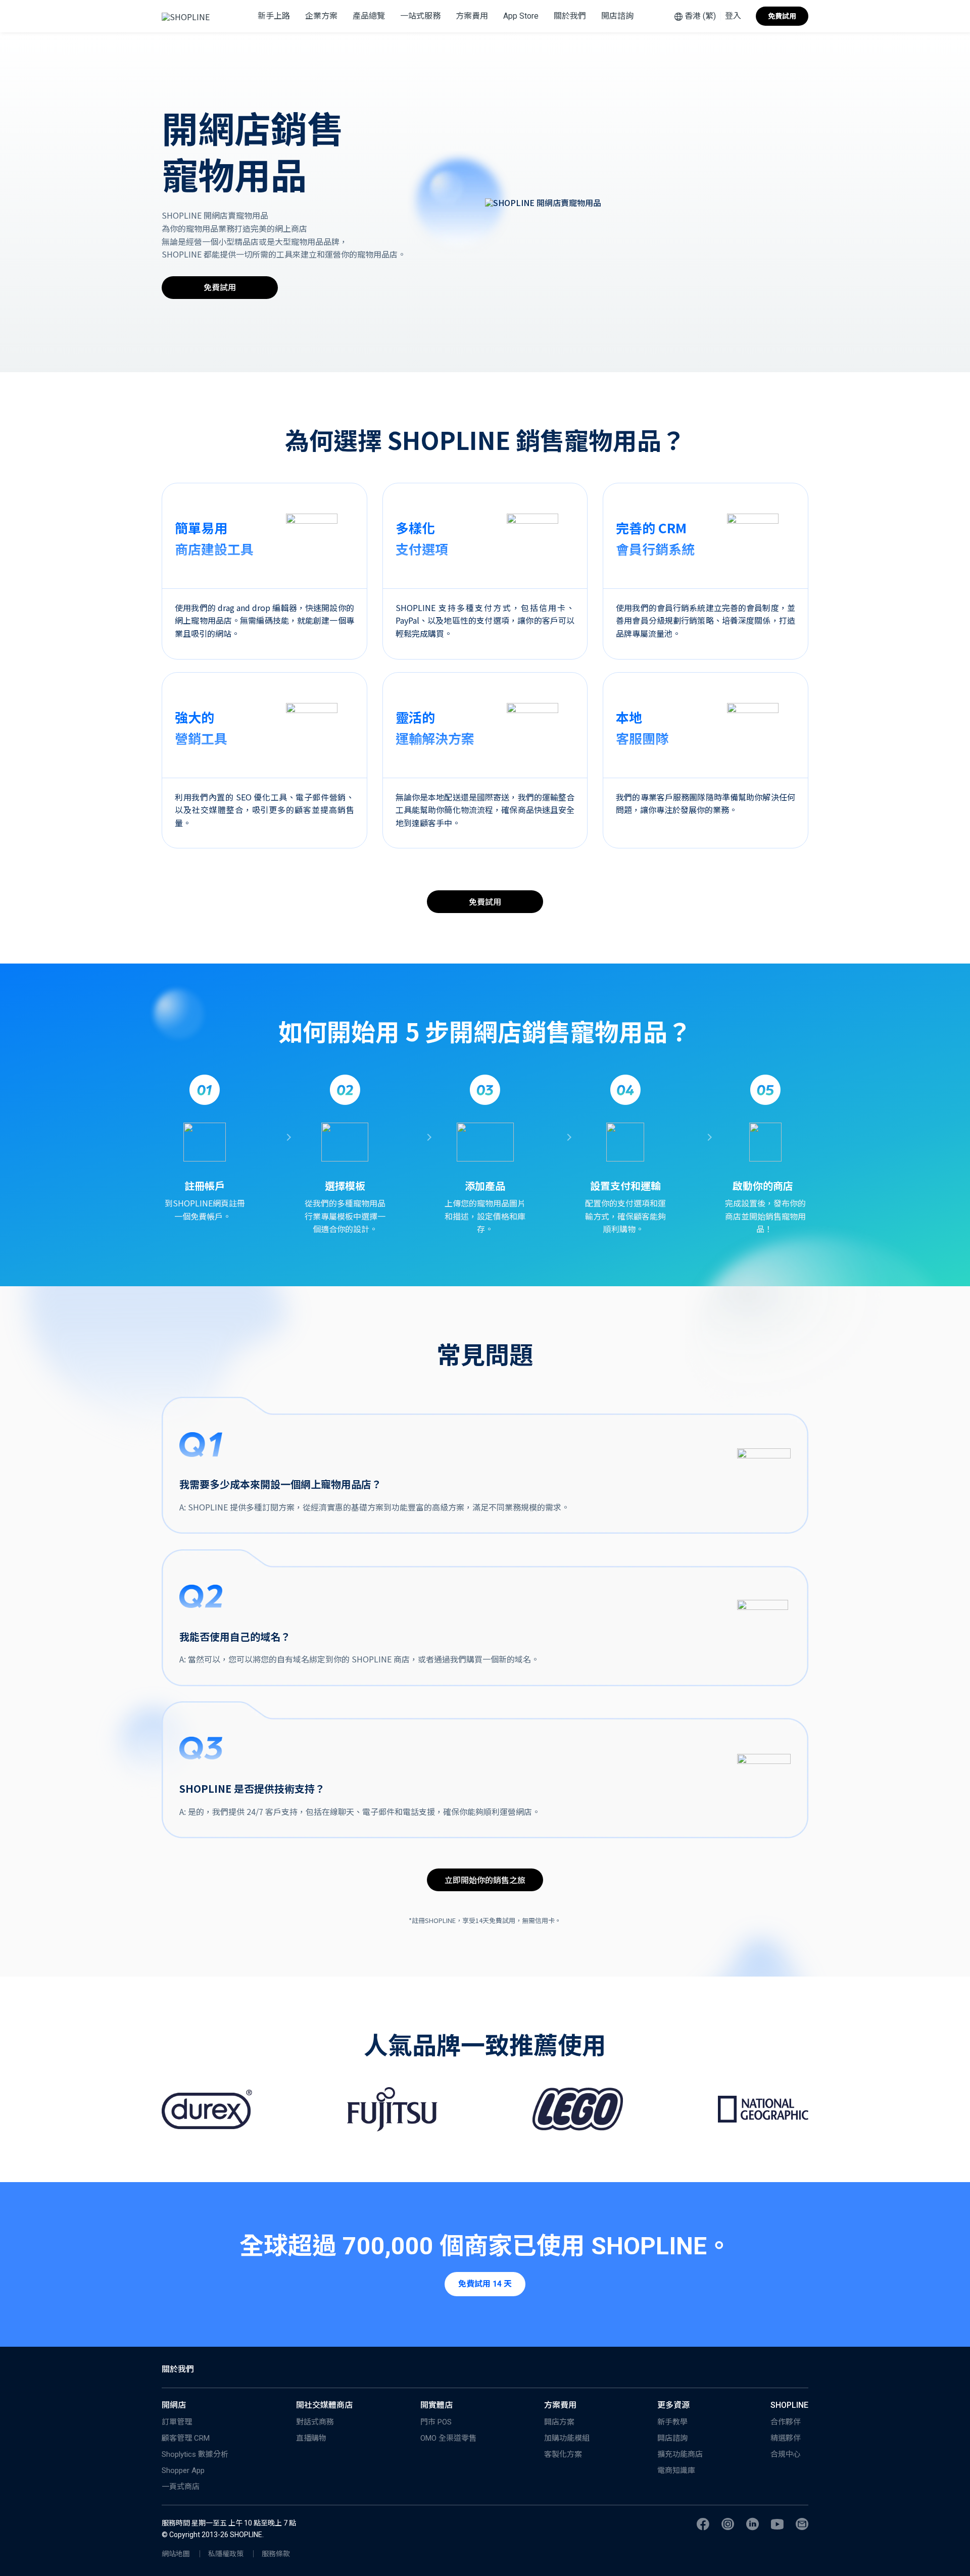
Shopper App (183, 2470)
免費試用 (782, 16)
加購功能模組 (567, 2438)
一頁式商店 (181, 2487)
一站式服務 (420, 16)
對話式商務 (315, 2422)
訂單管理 (177, 2422)
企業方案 (321, 16)
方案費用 (472, 16)
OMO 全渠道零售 (448, 2438)
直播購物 (311, 2438)
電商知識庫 (676, 2470)
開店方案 (559, 2422)
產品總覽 (369, 16)
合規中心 (786, 2454)
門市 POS (436, 2422)
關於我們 (570, 16)
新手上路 (274, 16)
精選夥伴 (786, 2438)
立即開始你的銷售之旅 (485, 1880)
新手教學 (672, 2422)
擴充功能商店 (680, 2454)
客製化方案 (563, 2454)
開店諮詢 (617, 16)
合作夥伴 (786, 2422)
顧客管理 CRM (186, 2438)
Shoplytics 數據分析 (195, 2454)
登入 (733, 16)
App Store (521, 16)
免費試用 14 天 (485, 2284)
